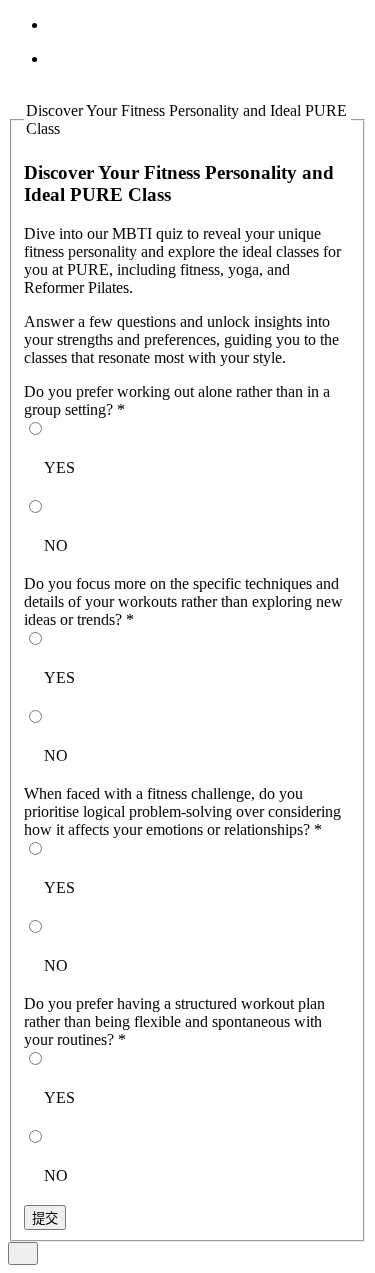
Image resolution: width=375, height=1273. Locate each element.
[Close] (23, 1253)
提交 (45, 1218)
